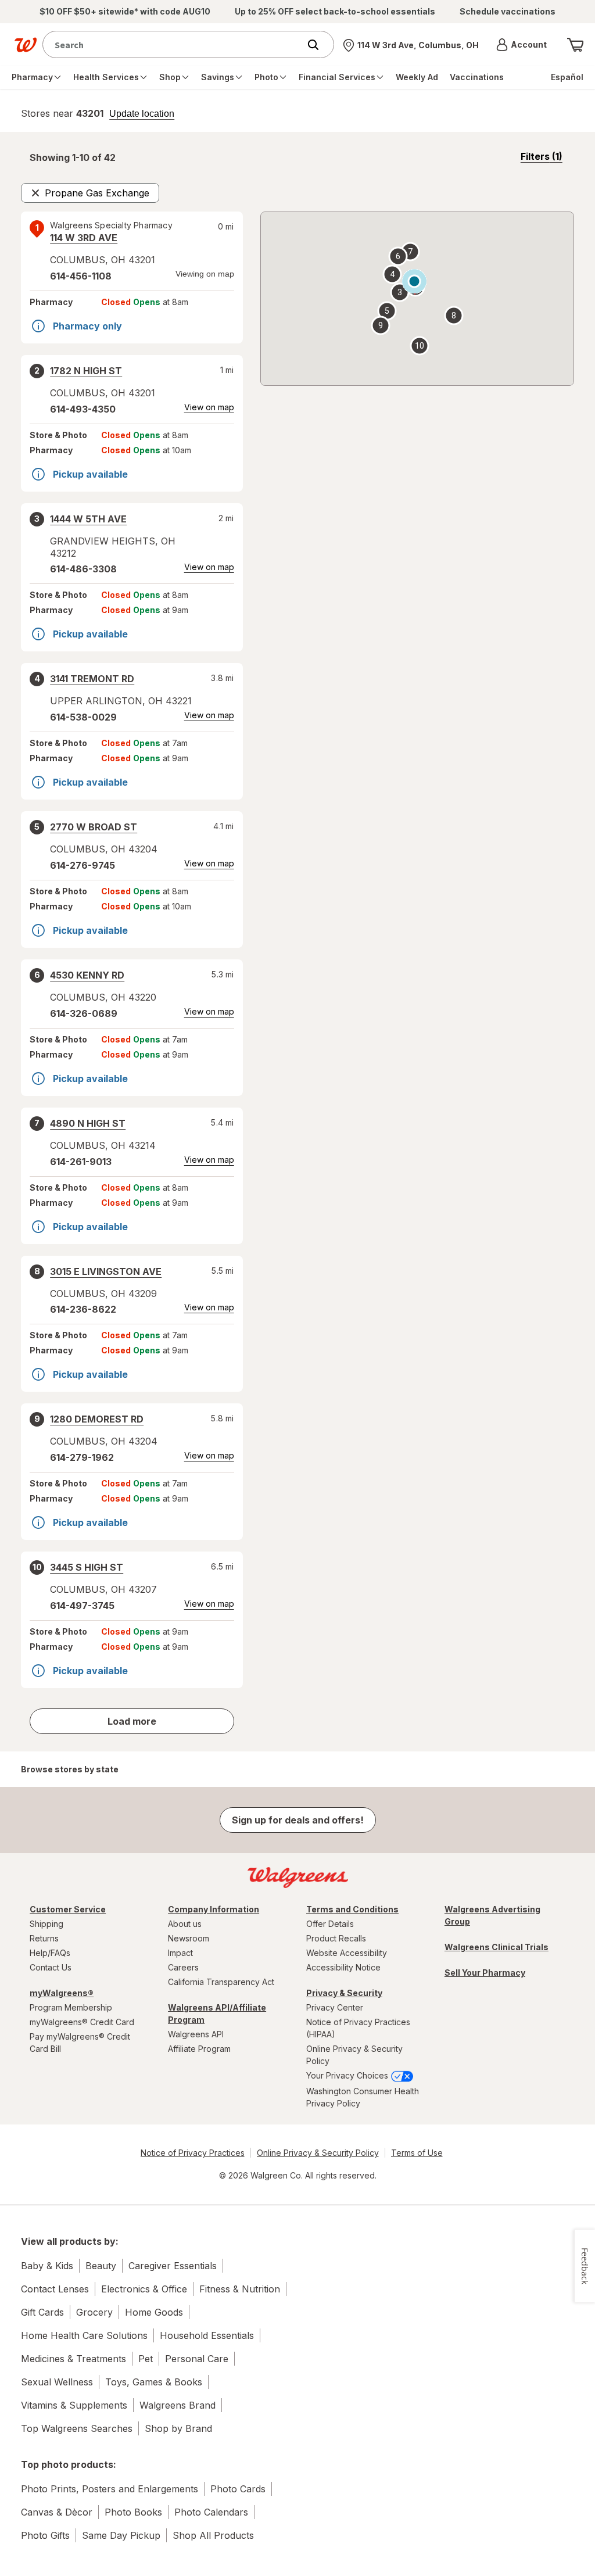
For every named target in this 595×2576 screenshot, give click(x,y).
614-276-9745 (83, 865)
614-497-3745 (82, 1606)
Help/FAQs (50, 1953)
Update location (142, 114)
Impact (180, 1953)
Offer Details (330, 1924)
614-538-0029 (83, 717)
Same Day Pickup (121, 2535)
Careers (183, 1967)
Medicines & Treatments (74, 2359)
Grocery (94, 2312)
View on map (209, 407)
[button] (521, 45)
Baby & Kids (47, 2266)
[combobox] (174, 44)
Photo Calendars (211, 2512)
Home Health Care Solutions (84, 2335)
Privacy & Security (344, 1993)
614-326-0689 (84, 1013)
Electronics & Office (144, 2289)
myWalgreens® (62, 1993)
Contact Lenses (55, 2289)
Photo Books (133, 2512)
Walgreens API (196, 2034)
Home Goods (154, 2312)
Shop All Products (213, 2535)
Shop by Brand (178, 2428)
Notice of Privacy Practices (193, 2153)
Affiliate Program (199, 2049)
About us (185, 1924)
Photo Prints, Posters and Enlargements (110, 2489)
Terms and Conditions (352, 1909)
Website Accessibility (347, 1953)
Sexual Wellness (57, 2382)
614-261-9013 (81, 1162)
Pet (146, 2359)
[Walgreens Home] (26, 45)
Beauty (101, 2266)
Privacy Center (335, 2007)
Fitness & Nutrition (240, 2289)
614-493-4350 (83, 409)
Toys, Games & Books (154, 2382)
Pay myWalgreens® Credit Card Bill (80, 2043)
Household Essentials (207, 2335)
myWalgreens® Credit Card (82, 2022)
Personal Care (197, 2359)
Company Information (214, 1909)
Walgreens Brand (178, 2405)
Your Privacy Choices (348, 2075)
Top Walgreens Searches (77, 2428)
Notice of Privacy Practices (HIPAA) (358, 2028)
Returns (44, 1938)
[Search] (319, 45)
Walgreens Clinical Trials (497, 1947)
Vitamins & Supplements (74, 2405)
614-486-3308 (83, 569)
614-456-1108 (81, 276)
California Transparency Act (221, 1982)
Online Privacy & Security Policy (354, 2055)
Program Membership (71, 2007)
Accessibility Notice (343, 1967)
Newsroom (189, 1938)
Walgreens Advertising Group (492, 1915)
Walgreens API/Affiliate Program (217, 2013)
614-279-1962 (82, 1457)
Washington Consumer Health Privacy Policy (363, 2097)
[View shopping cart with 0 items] (575, 45)
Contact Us (51, 1967)
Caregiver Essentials (173, 2266)
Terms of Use (417, 2153)
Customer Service (68, 1909)
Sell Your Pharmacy (485, 1973)
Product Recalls (336, 1938)
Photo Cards (238, 2489)
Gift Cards (42, 2312)
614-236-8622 (83, 1309)
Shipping (46, 1924)
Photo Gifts (45, 2535)
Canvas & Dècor (57, 2512)
